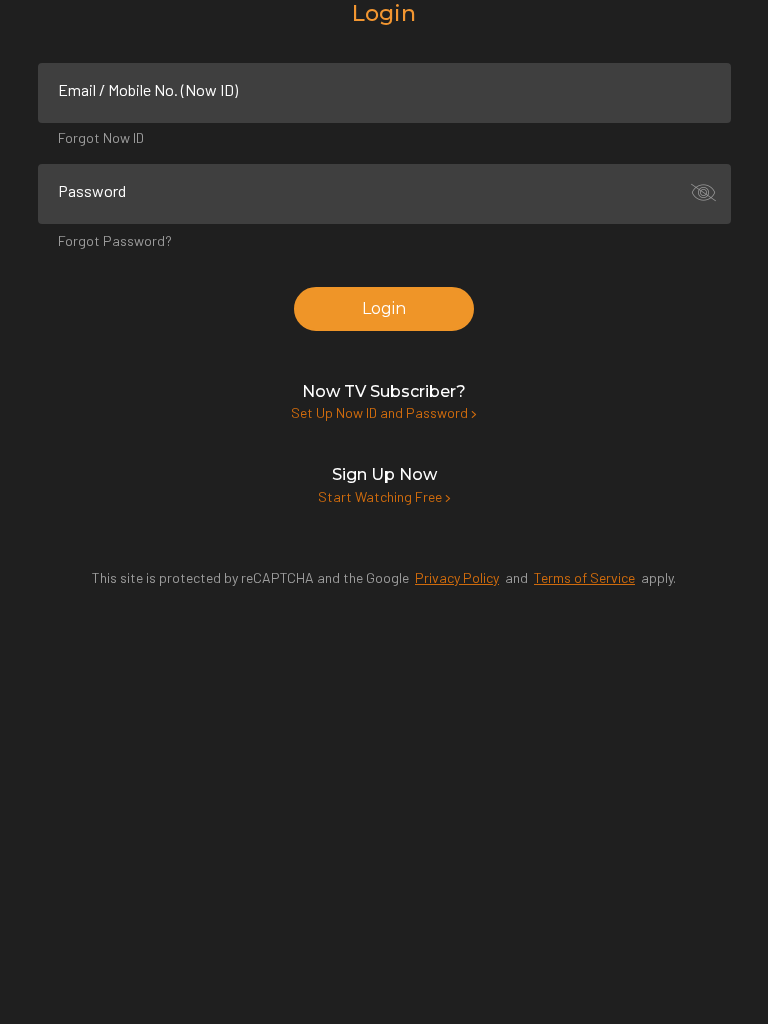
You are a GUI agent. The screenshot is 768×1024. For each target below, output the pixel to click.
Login (384, 308)
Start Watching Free (381, 496)
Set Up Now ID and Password (381, 412)
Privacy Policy (457, 577)
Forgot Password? (115, 240)
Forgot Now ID (101, 137)
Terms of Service (584, 577)
